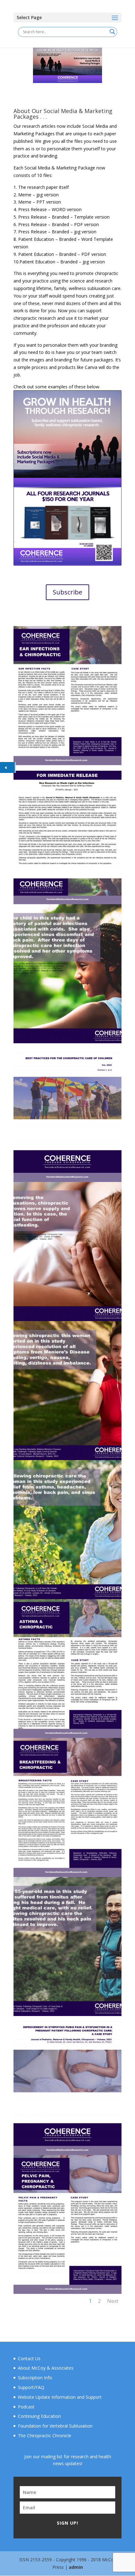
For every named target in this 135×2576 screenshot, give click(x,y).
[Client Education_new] (67, 763)
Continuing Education (39, 2416)
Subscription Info (35, 2378)
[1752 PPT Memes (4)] (67, 1597)
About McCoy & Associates (46, 2368)
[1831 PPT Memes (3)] (67, 1458)
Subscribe (67, 592)
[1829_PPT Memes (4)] (67, 1319)
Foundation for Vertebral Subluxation (55, 2426)
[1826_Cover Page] (67, 2153)
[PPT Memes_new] (67, 1042)
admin (76, 2567)
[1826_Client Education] (67, 2292)
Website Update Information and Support (60, 2397)
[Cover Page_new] (67, 1180)
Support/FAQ (31, 2387)
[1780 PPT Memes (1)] (67, 2014)
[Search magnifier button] (112, 32)
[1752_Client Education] (67, 1736)
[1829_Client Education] (67, 1875)
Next (113, 2301)
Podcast (26, 2407)
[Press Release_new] (67, 902)
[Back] (7, 767)
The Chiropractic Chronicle (45, 2436)
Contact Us (29, 2358)
